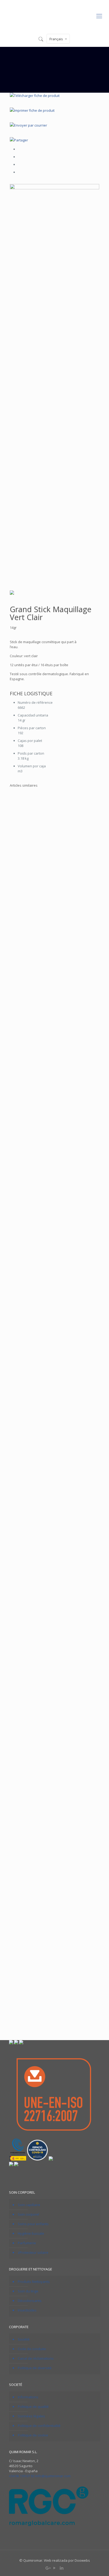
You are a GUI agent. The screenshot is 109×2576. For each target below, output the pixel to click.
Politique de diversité (35, 2368)
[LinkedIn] (62, 2568)
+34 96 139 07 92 (22, 2476)
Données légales (31, 2416)
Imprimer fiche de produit (34, 110)
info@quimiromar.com (53, 2476)
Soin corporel (28, 2214)
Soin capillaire (29, 2205)
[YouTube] (55, 2568)
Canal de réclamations (36, 2358)
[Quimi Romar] (54, 15)
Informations (28, 2397)
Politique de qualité (33, 2407)
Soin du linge (28, 2291)
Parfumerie (27, 2243)
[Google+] (47, 2568)
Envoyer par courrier (31, 125)
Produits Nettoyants (34, 2282)
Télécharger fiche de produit (37, 96)
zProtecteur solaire (33, 2252)
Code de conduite (32, 2349)
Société (24, 2339)
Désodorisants (30, 2301)
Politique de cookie (33, 2435)
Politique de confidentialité (39, 2426)
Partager (21, 140)
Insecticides (27, 2310)
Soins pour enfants (33, 2224)
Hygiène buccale (31, 2233)
